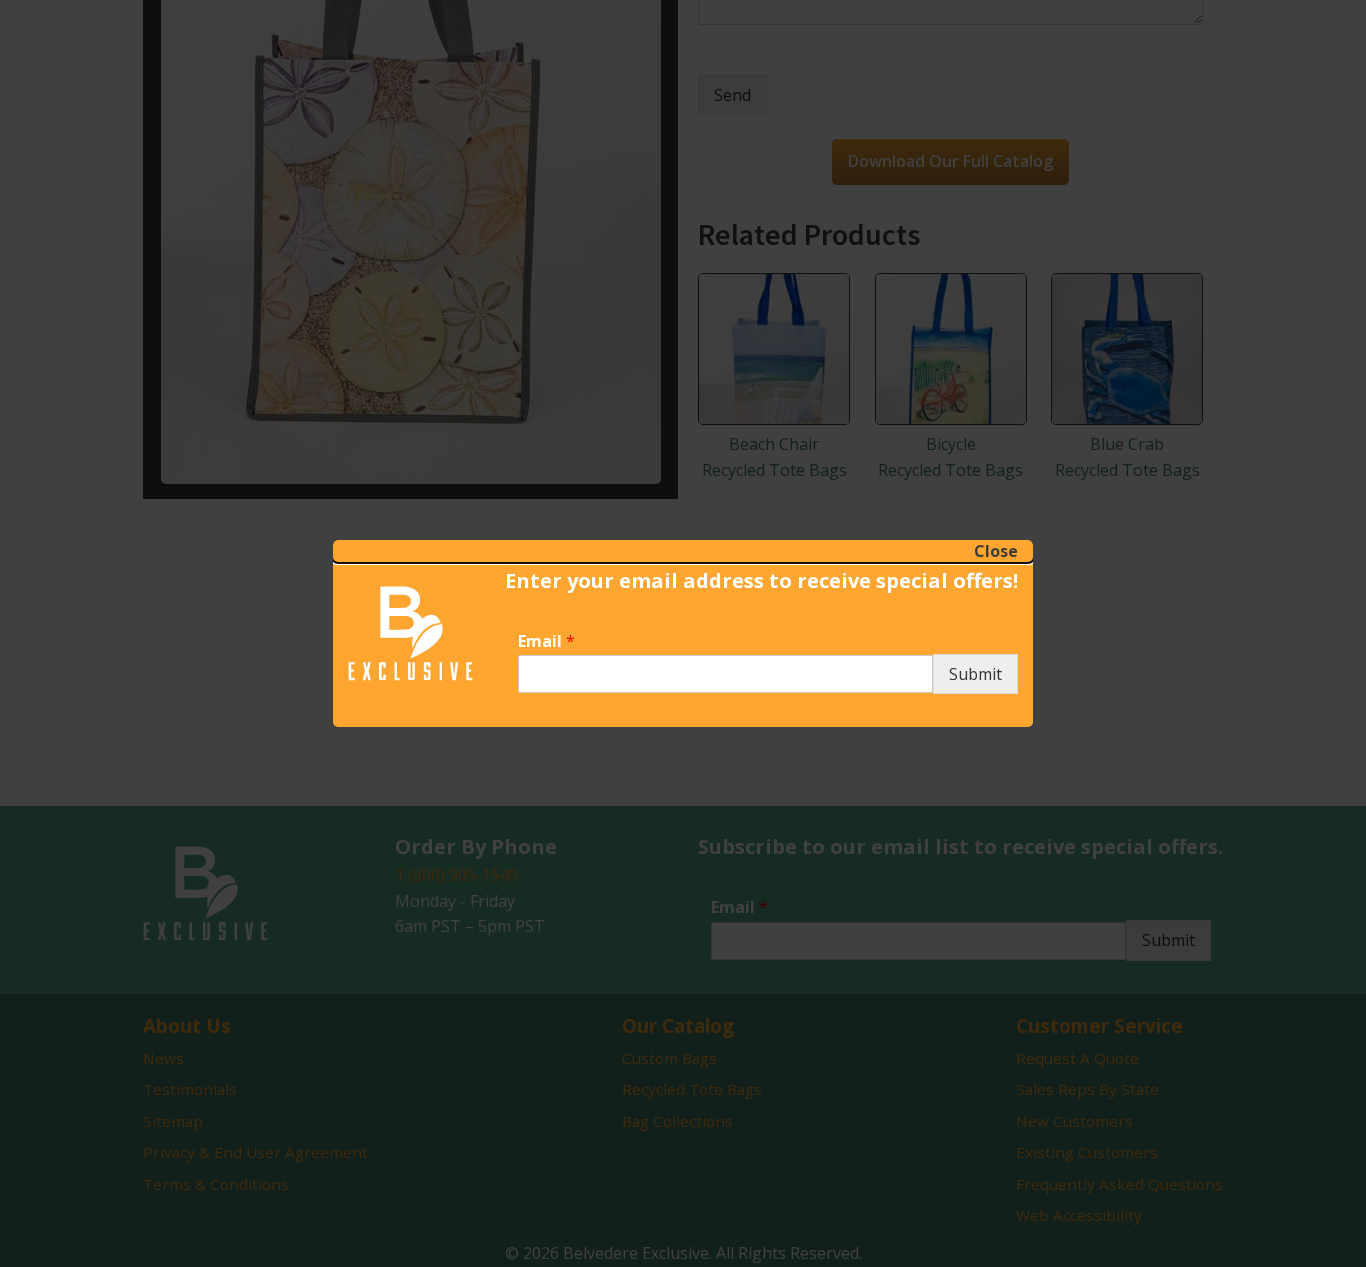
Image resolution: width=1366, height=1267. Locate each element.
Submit (975, 674)
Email (546, 641)
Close (996, 551)
